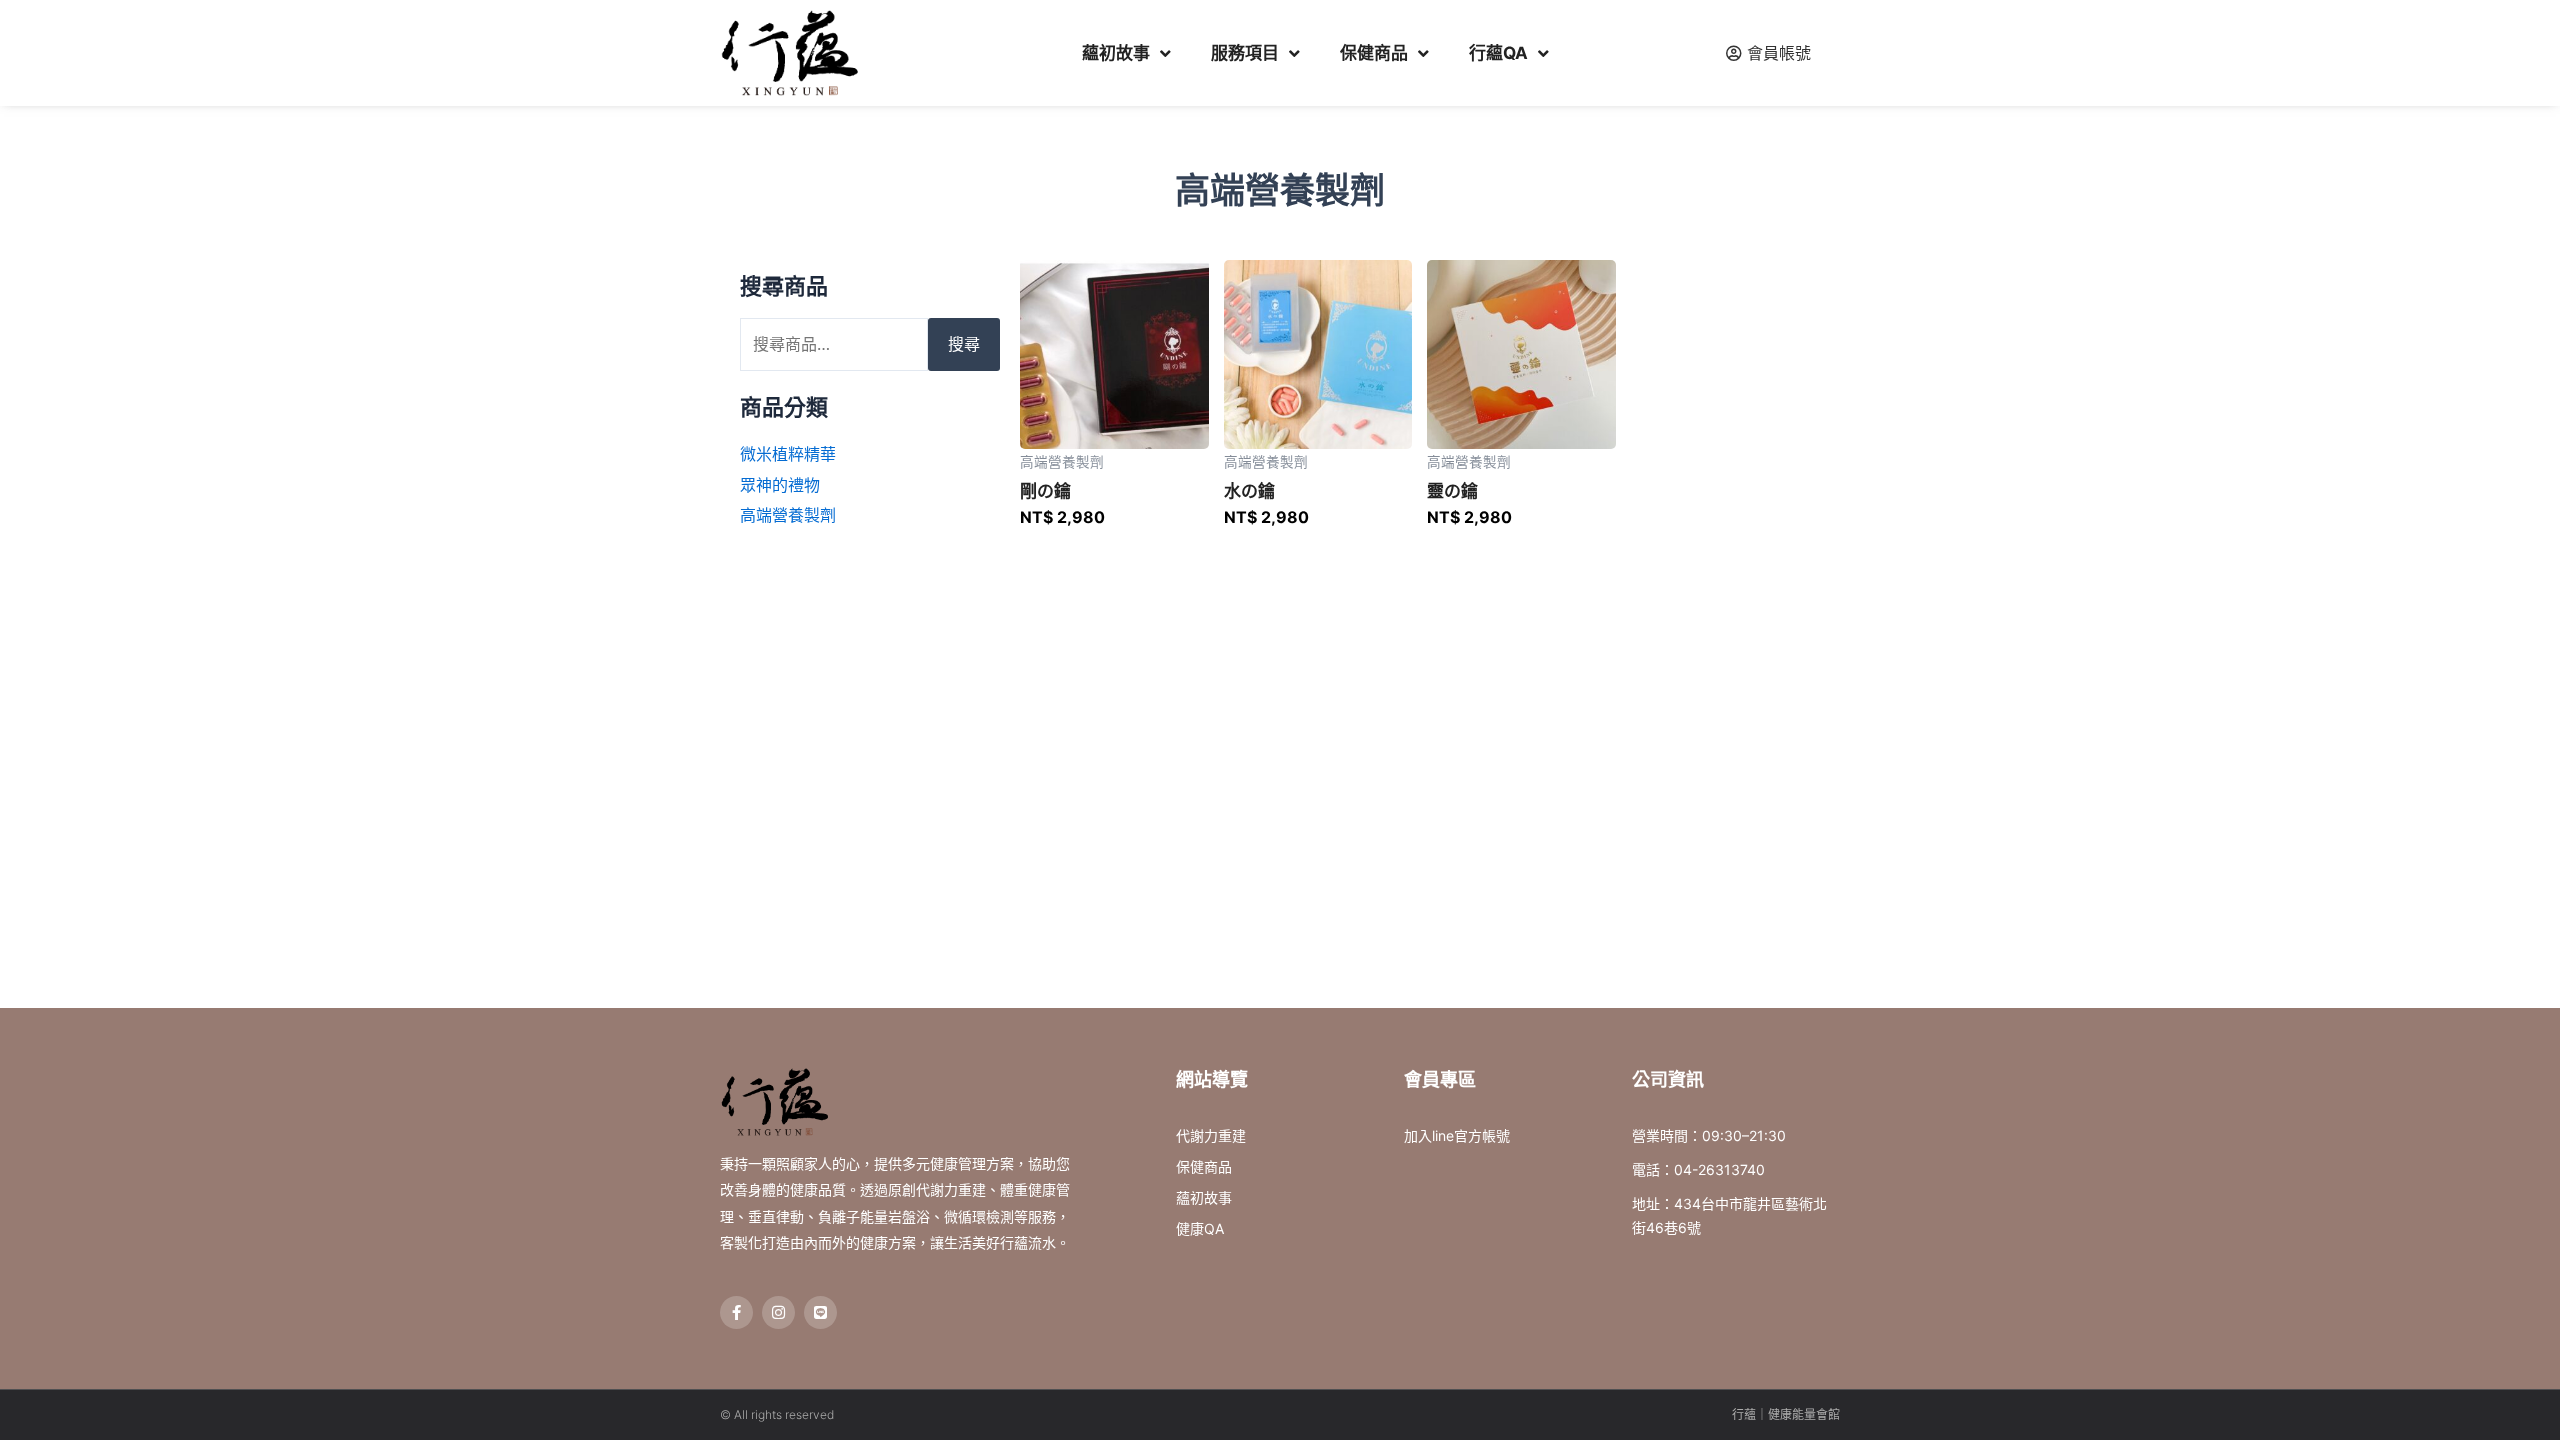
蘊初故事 (1116, 53)
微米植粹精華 (788, 454)
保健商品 (1374, 53)
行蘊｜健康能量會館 (1786, 1414)
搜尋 (964, 344)
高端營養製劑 (788, 515)
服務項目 (1245, 53)
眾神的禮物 (780, 485)
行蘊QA (1498, 53)
